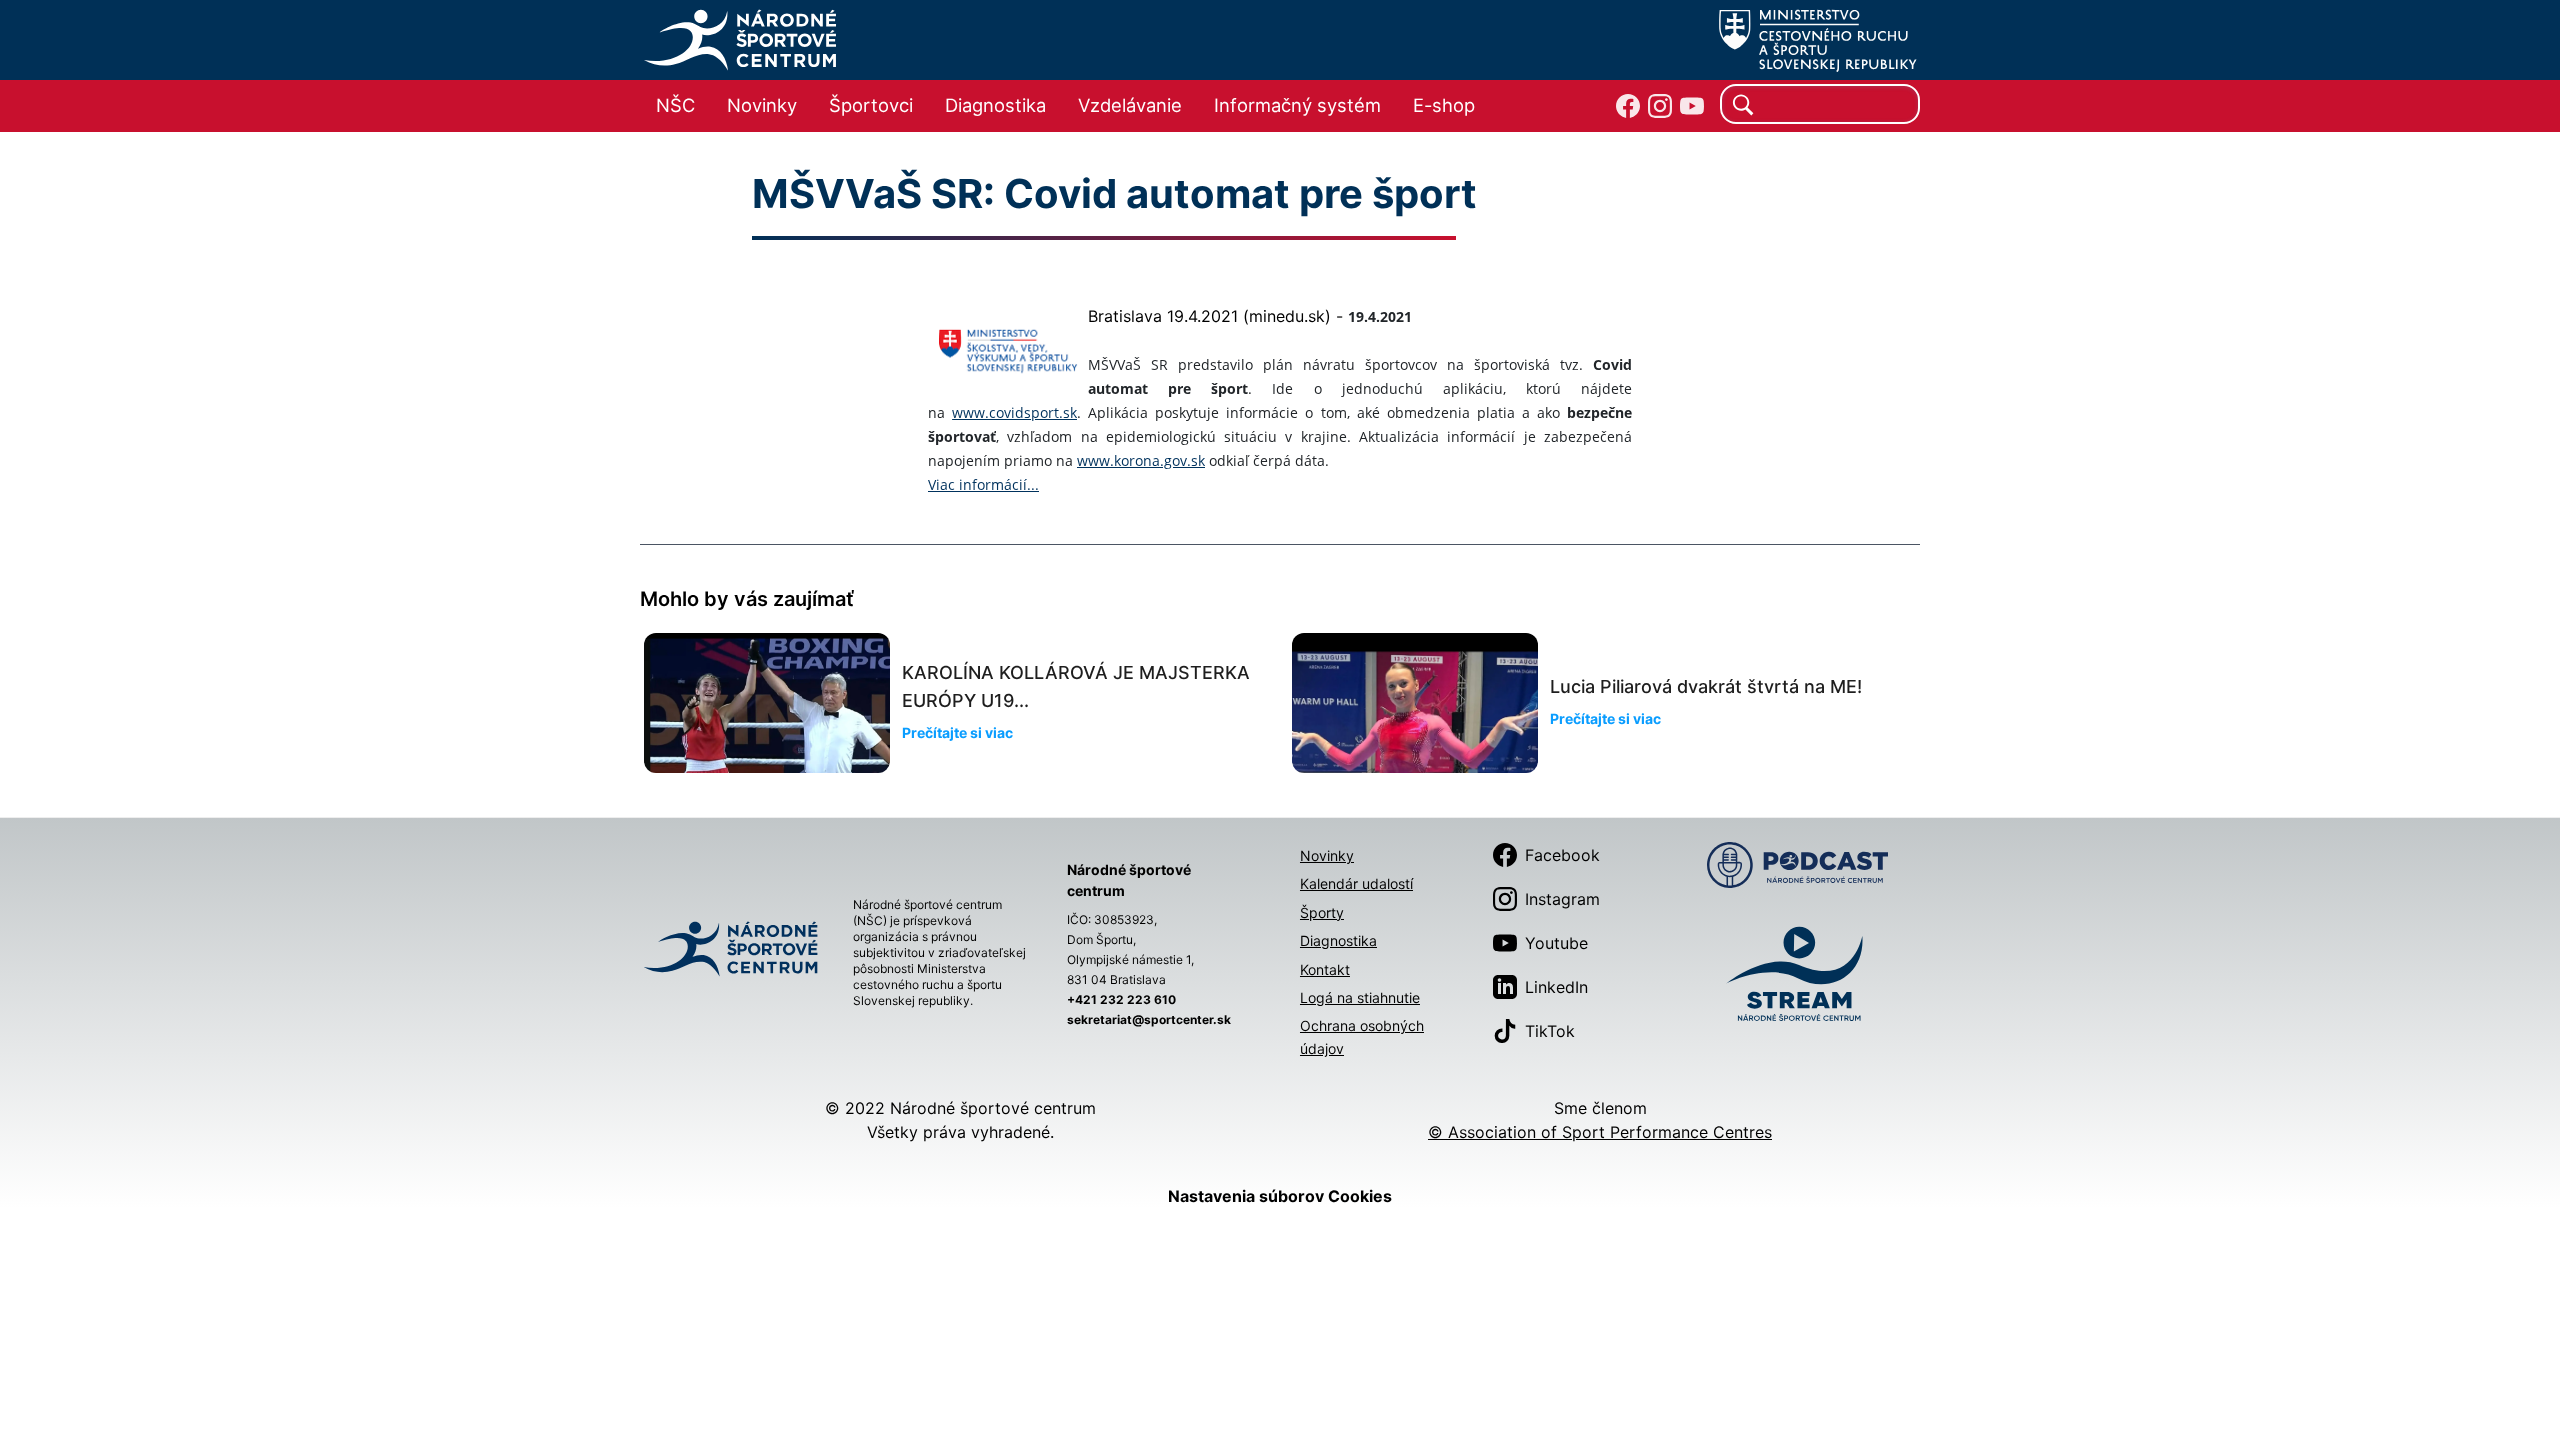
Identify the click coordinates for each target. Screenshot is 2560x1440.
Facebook (1562, 855)
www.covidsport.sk (1014, 412)
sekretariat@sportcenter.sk (1149, 1019)
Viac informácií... (983, 484)
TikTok (1550, 1031)
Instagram (1562, 899)
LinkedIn (1556, 987)
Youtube (1556, 943)
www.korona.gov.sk (1141, 460)
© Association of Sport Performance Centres (1600, 1132)
